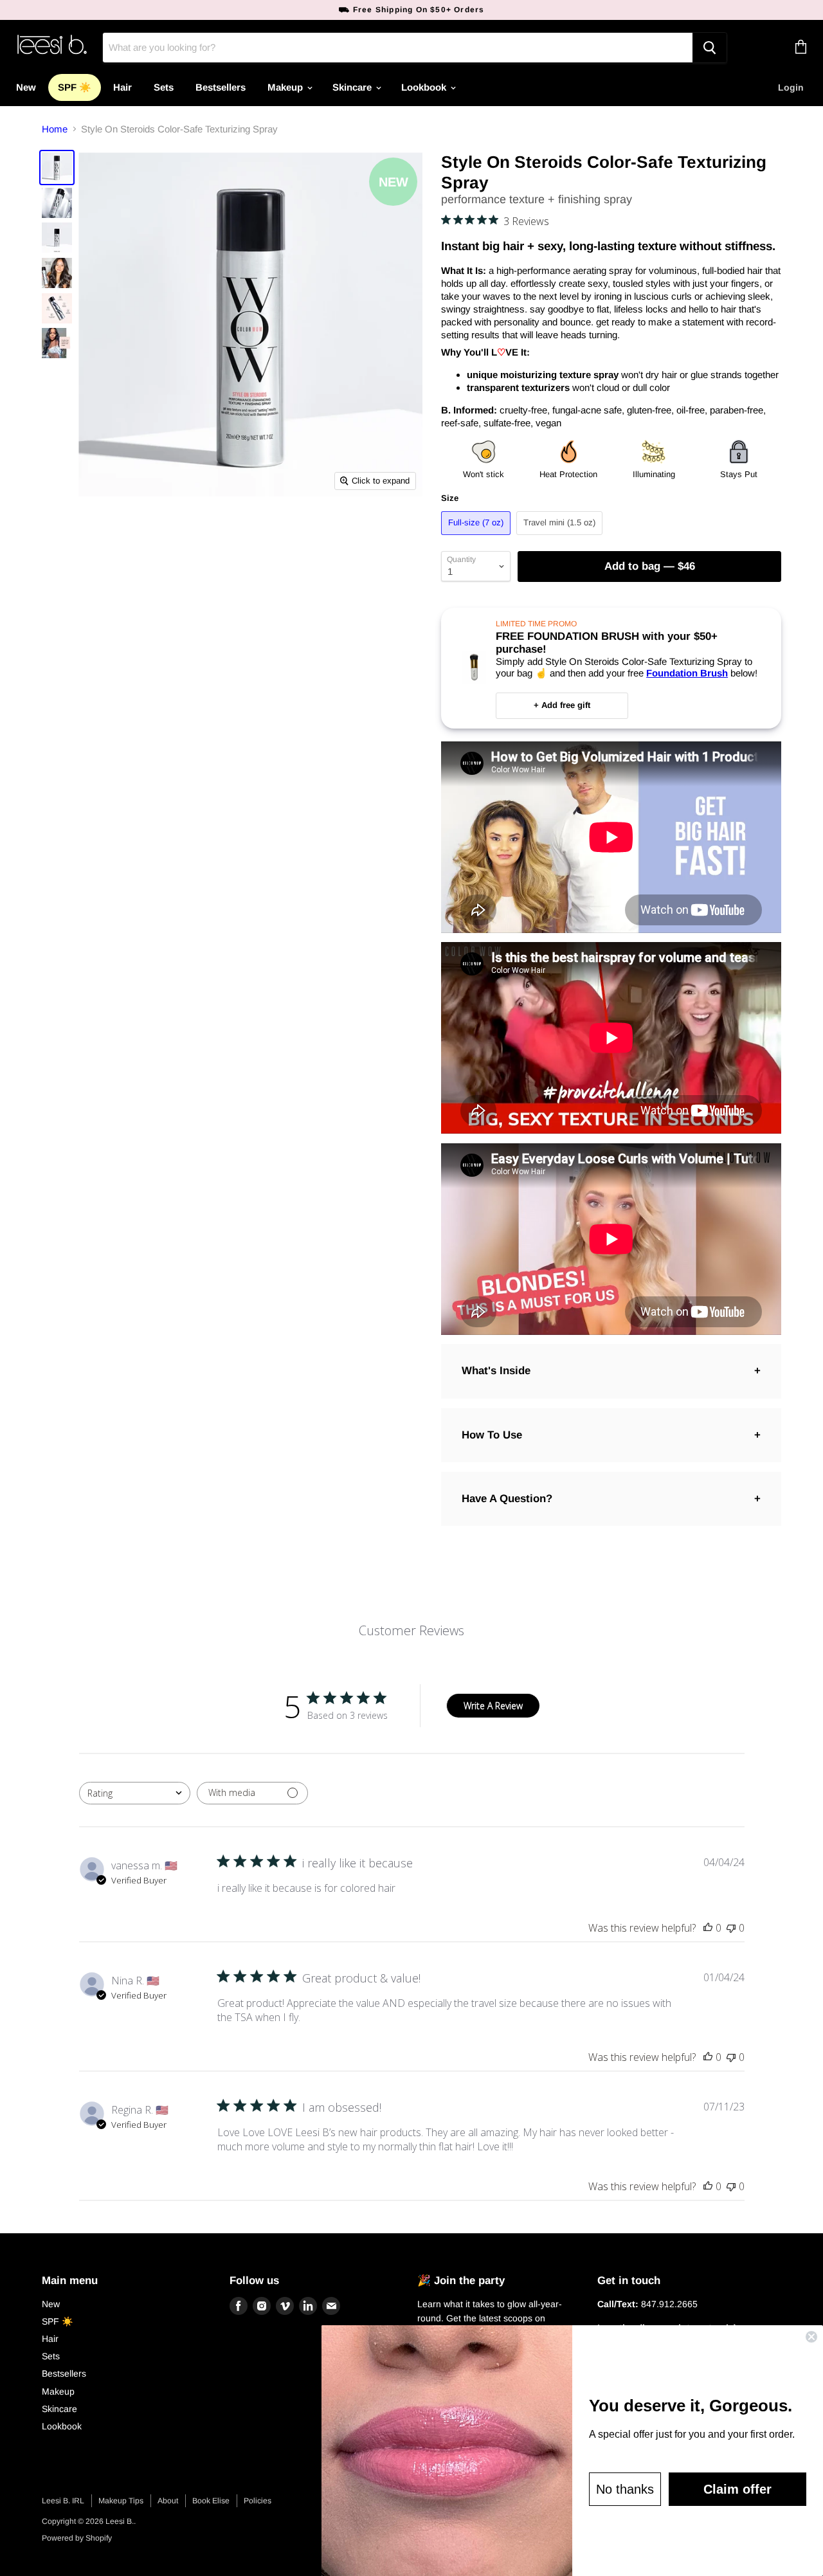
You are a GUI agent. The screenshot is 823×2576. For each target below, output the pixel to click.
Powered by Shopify (77, 2538)
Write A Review (493, 1706)
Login (791, 87)
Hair (122, 87)
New (26, 87)
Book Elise (211, 2501)
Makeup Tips (121, 2501)
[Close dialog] (811, 2337)
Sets (164, 87)
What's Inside (496, 1371)
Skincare (353, 87)
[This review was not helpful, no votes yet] (731, 1928)
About (168, 2501)
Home (55, 129)
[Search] (710, 48)
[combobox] (135, 1793)
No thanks (625, 2489)
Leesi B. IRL (63, 2501)
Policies (258, 2501)
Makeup (286, 87)
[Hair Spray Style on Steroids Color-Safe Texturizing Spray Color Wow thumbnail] (57, 168)
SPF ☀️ (75, 87)
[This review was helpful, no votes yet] (708, 1928)
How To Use (492, 1435)
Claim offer (737, 2489)
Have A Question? (507, 1499)
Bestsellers (221, 87)
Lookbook (425, 87)
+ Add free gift (562, 705)
